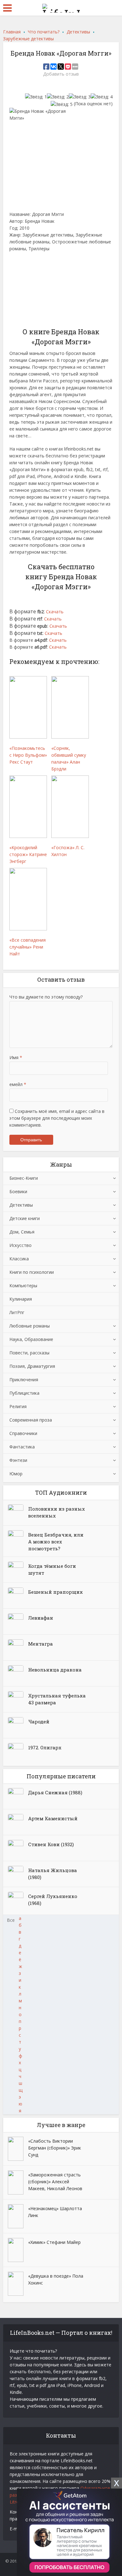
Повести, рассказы (29, 1353)
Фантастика (22, 1447)
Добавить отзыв (61, 74)
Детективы (21, 1205)
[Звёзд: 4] (102, 97)
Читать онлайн (30, 265)
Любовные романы (30, 1326)
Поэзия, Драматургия (32, 1366)
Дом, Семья (22, 1232)
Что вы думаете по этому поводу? (46, 997)
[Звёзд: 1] (36, 97)
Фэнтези (18, 1460)
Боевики (18, 1191)
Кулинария (21, 1299)
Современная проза (31, 1420)
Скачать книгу (29, 286)
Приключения (24, 1380)
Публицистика (24, 1393)
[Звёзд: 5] (62, 104)
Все (11, 1920)
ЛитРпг (17, 1312)
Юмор (16, 1474)
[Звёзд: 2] (58, 97)
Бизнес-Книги (24, 1178)
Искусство (20, 1245)
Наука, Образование (31, 1339)
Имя (16, 1057)
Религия (18, 1406)
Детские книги (25, 1218)
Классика (19, 1259)
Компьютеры (23, 1286)
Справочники (23, 1433)
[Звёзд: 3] (80, 97)
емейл (18, 1084)
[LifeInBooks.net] (61, 7)
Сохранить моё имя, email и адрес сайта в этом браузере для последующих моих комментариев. (57, 1118)
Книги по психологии (32, 1272)
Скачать (55, 612)
